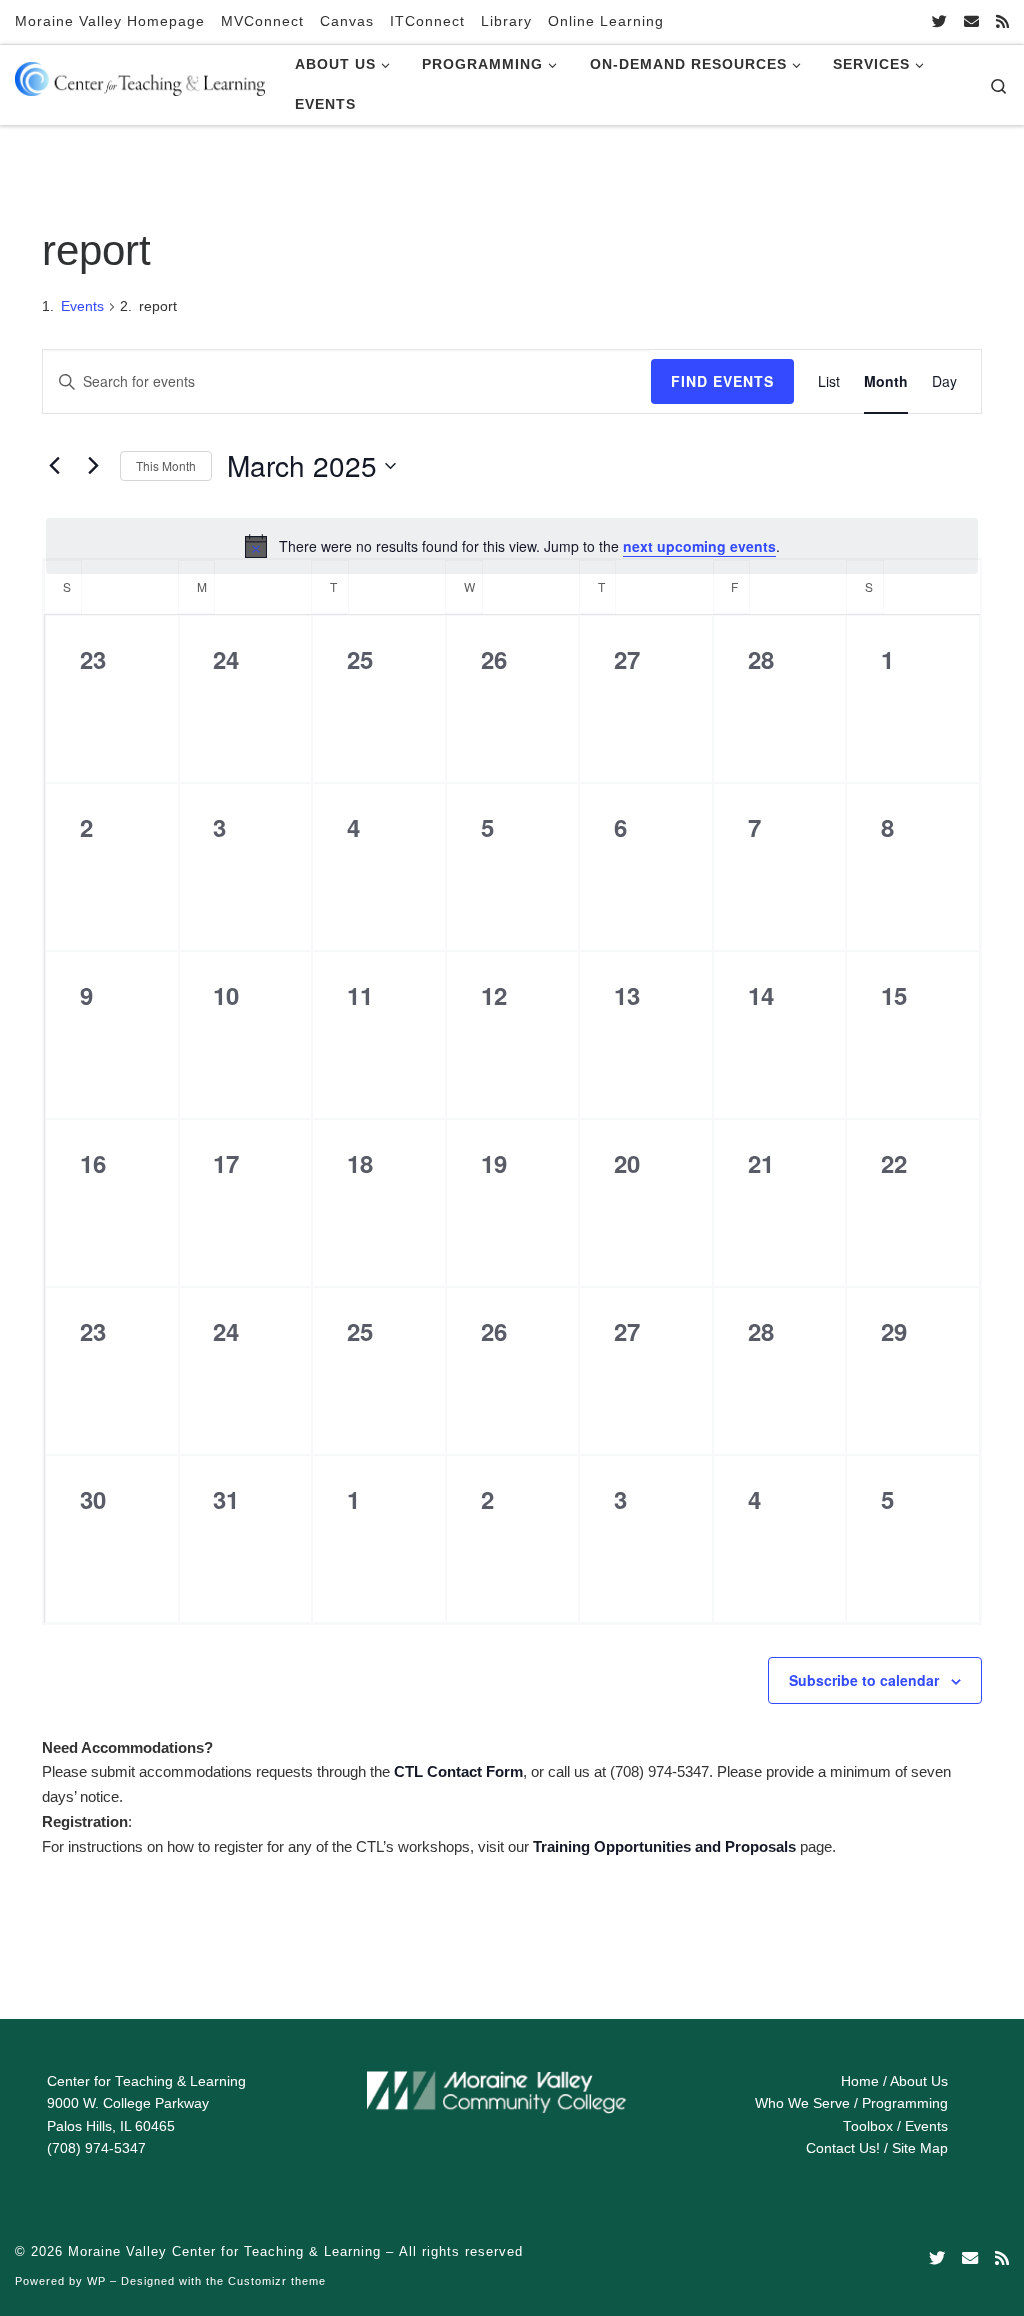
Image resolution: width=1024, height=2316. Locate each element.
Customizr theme (277, 2281)
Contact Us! (843, 2148)
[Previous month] (54, 466)
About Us (919, 2081)
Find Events (722, 381)
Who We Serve (802, 2103)
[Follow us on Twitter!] (939, 21)
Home (860, 2081)
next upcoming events (699, 546)
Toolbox (868, 2126)
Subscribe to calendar (864, 1680)
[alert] (512, 546)
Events (82, 306)
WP (96, 2281)
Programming (905, 2103)
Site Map (920, 2148)
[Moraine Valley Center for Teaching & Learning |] (140, 76)
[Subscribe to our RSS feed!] (1002, 21)
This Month (166, 465)
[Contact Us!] (971, 21)
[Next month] (93, 466)
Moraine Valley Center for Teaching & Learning (224, 2251)
